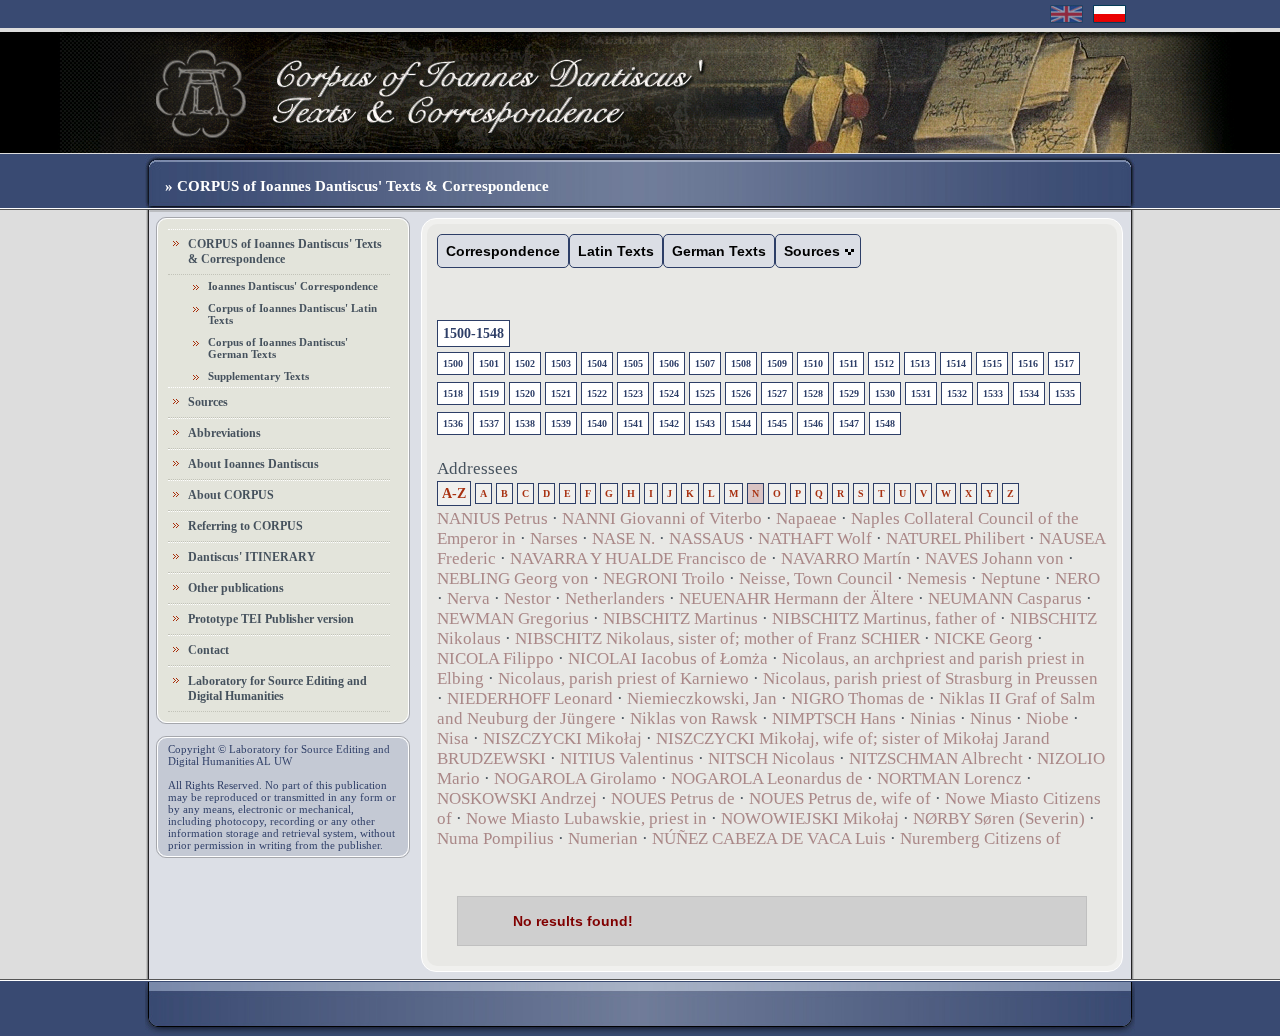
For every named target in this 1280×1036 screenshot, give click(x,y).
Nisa (453, 738)
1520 (525, 393)
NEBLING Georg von (513, 578)
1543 (705, 423)
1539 (561, 423)
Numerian (603, 838)
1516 (1028, 363)
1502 (525, 363)
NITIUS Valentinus (627, 758)
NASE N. (623, 538)
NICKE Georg (983, 638)
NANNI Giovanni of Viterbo (662, 518)
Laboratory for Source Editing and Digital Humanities (277, 688)
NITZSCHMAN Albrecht (936, 758)
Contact (208, 650)
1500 (453, 363)
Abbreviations (224, 433)
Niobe (1047, 718)
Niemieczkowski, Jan (702, 698)
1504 (597, 363)
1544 (741, 423)
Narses (554, 538)
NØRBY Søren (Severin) (1001, 818)
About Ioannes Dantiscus (253, 464)
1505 (633, 363)
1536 (453, 423)
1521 (561, 393)
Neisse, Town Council (816, 578)
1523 (633, 393)
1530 (885, 393)
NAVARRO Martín (846, 558)
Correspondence (503, 251)
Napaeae (806, 518)
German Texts (719, 251)
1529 (849, 393)
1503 (561, 363)
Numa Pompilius (495, 838)
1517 (1064, 363)
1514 (956, 363)
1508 (741, 363)
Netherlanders (615, 598)
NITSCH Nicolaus (771, 758)
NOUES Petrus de (673, 798)
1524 (669, 393)
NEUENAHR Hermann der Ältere (796, 598)
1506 (669, 363)
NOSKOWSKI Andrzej (517, 798)
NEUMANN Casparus (1005, 598)
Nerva (468, 598)
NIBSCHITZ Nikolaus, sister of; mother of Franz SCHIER (717, 638)
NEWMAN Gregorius (513, 618)
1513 (920, 363)
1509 (777, 363)
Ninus (991, 718)
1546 (813, 423)
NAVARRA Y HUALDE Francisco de (638, 558)
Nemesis (937, 578)
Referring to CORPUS (245, 526)
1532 (957, 393)
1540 (597, 423)
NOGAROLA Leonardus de (767, 778)
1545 (777, 423)
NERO (1077, 578)
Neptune (1011, 578)
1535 (1065, 393)
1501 (489, 363)
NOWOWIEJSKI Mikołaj (810, 818)
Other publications (236, 588)
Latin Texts (616, 251)
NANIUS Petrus (492, 518)
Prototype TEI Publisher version (271, 619)
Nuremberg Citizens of (980, 838)
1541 (633, 423)
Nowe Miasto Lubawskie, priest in (586, 818)
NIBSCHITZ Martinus (680, 618)
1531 (921, 393)
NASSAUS (706, 538)
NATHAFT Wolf (815, 538)
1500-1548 (473, 333)
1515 (992, 363)
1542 (669, 423)
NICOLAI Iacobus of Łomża (668, 658)
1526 (741, 393)
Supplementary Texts (258, 376)
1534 (1029, 393)
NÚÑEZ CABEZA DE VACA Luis (769, 838)
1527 (777, 393)
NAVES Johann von (994, 558)
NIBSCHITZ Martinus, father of (884, 618)
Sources (208, 402)
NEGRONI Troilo (664, 578)
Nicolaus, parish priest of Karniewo (623, 678)
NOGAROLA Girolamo (575, 778)
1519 (489, 393)
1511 (848, 363)
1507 (705, 363)
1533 (993, 393)
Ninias (933, 718)
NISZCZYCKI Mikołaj (562, 738)
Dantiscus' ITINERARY (252, 557)
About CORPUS (231, 495)
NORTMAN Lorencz (949, 778)
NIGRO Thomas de (858, 698)
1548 (885, 423)
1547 (849, 423)
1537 (489, 423)
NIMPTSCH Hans (834, 718)
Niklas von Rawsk (694, 718)
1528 (813, 393)
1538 (525, 423)
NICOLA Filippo (495, 658)
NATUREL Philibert (955, 538)
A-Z (454, 493)
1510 (813, 363)
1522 (597, 393)
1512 (884, 363)
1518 (453, 393)
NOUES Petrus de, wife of (840, 798)
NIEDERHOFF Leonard (530, 698)
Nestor (527, 598)
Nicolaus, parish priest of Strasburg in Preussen (930, 678)
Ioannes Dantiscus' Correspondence (293, 286)
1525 (705, 393)
